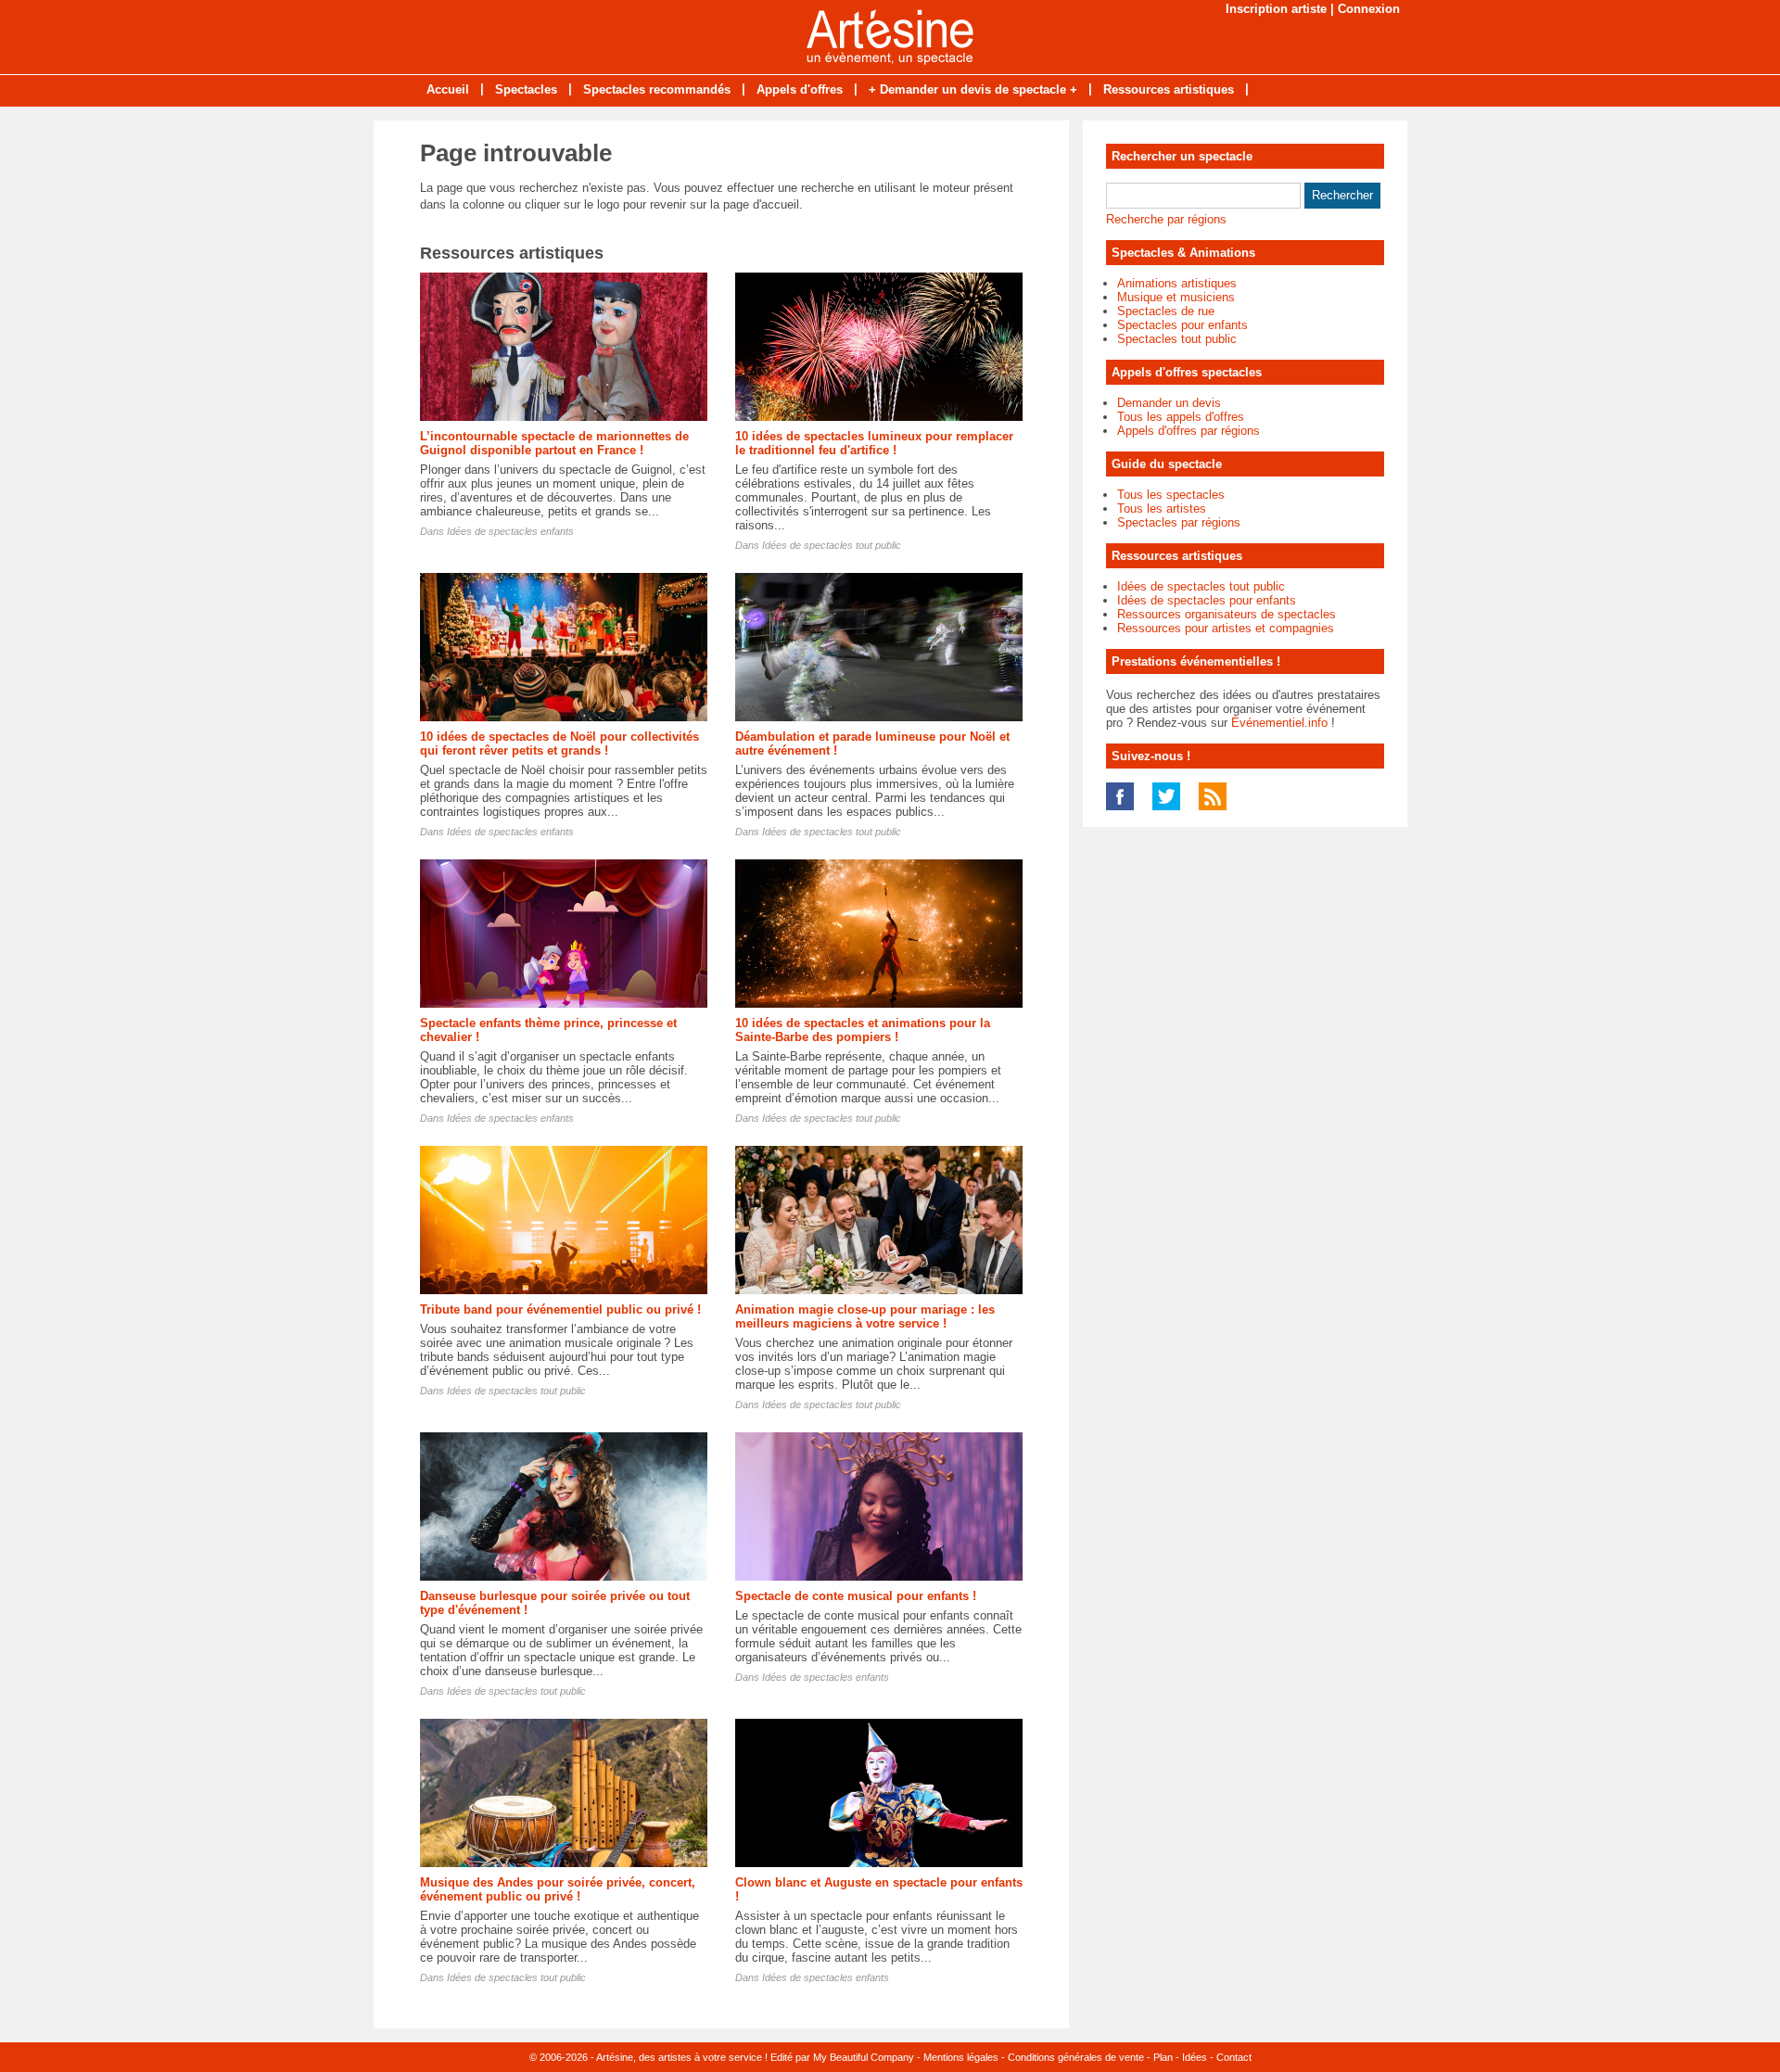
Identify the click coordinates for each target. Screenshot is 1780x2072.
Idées (1195, 2057)
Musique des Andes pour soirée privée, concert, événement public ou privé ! (558, 1889)
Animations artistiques (1177, 283)
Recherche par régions (1166, 219)
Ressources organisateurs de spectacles (1227, 614)
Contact (1234, 2057)
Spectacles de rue (1166, 311)
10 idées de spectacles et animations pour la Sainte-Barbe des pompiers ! (863, 1030)
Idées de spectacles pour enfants (1207, 600)
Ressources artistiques (1169, 89)
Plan (1163, 2057)
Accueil (448, 89)
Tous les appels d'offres (1181, 417)
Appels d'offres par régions (1189, 431)
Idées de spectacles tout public (832, 545)
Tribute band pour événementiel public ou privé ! (560, 1309)
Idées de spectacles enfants (510, 531)
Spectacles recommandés (657, 89)
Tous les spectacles (1171, 495)
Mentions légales (961, 2057)
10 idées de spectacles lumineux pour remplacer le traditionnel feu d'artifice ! (874, 443)
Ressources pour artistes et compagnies (1226, 628)
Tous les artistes (1162, 508)
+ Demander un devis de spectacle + (973, 89)
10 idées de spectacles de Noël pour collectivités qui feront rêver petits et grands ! (559, 744)
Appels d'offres (800, 89)
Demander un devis (1169, 403)
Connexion (1369, 9)
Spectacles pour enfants (1182, 325)
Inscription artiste (1276, 9)
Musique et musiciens (1176, 297)
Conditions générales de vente (1076, 2057)
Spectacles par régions (1179, 522)
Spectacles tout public (1177, 339)
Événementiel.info (1279, 723)
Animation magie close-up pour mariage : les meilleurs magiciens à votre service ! (865, 1316)
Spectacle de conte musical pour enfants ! (856, 1596)
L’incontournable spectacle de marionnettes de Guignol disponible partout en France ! (554, 443)
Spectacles (526, 89)
